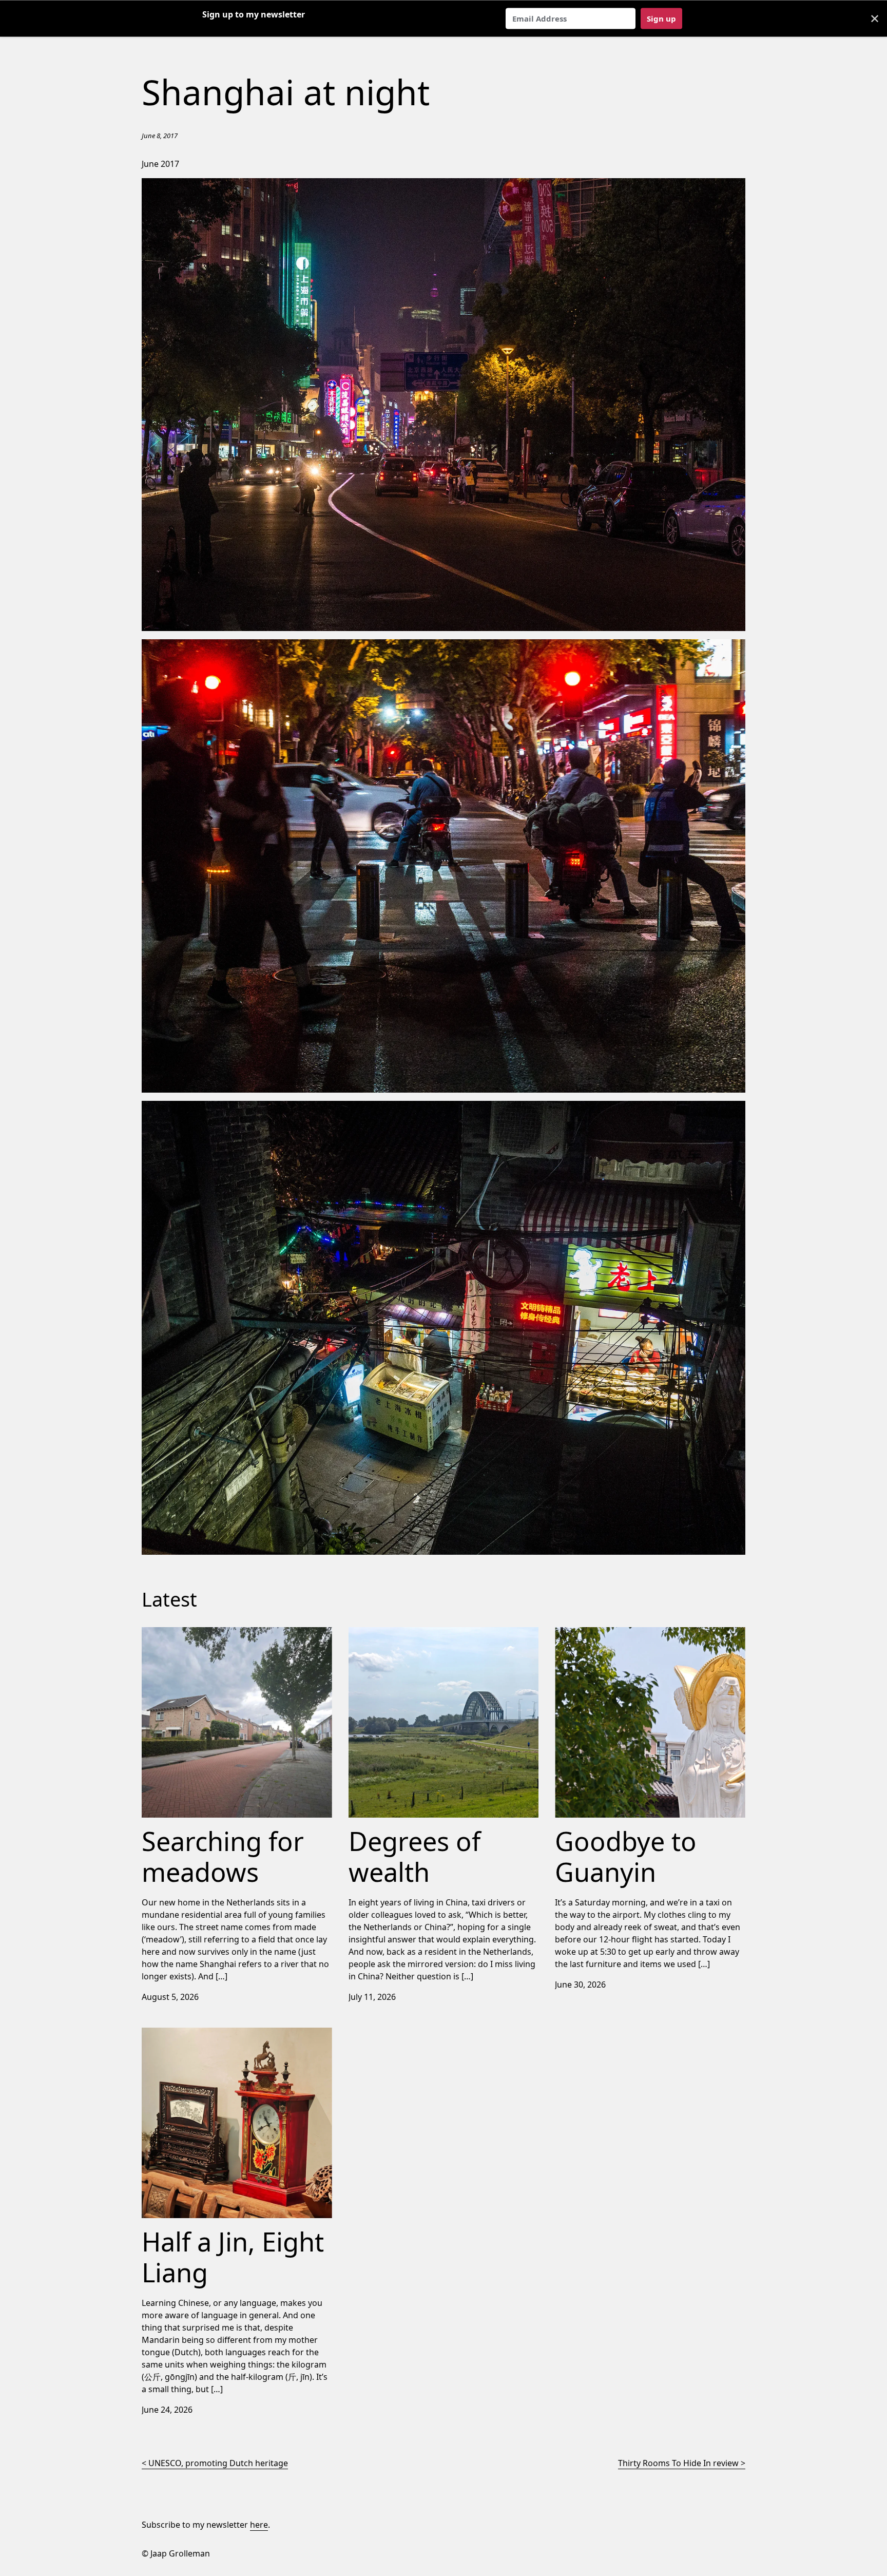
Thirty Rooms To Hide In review (678, 2463)
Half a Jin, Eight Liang (182, 2034)
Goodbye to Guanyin (595, 1633)
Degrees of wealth (384, 1633)
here (259, 2525)
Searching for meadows (188, 1633)
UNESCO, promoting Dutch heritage (218, 2463)
